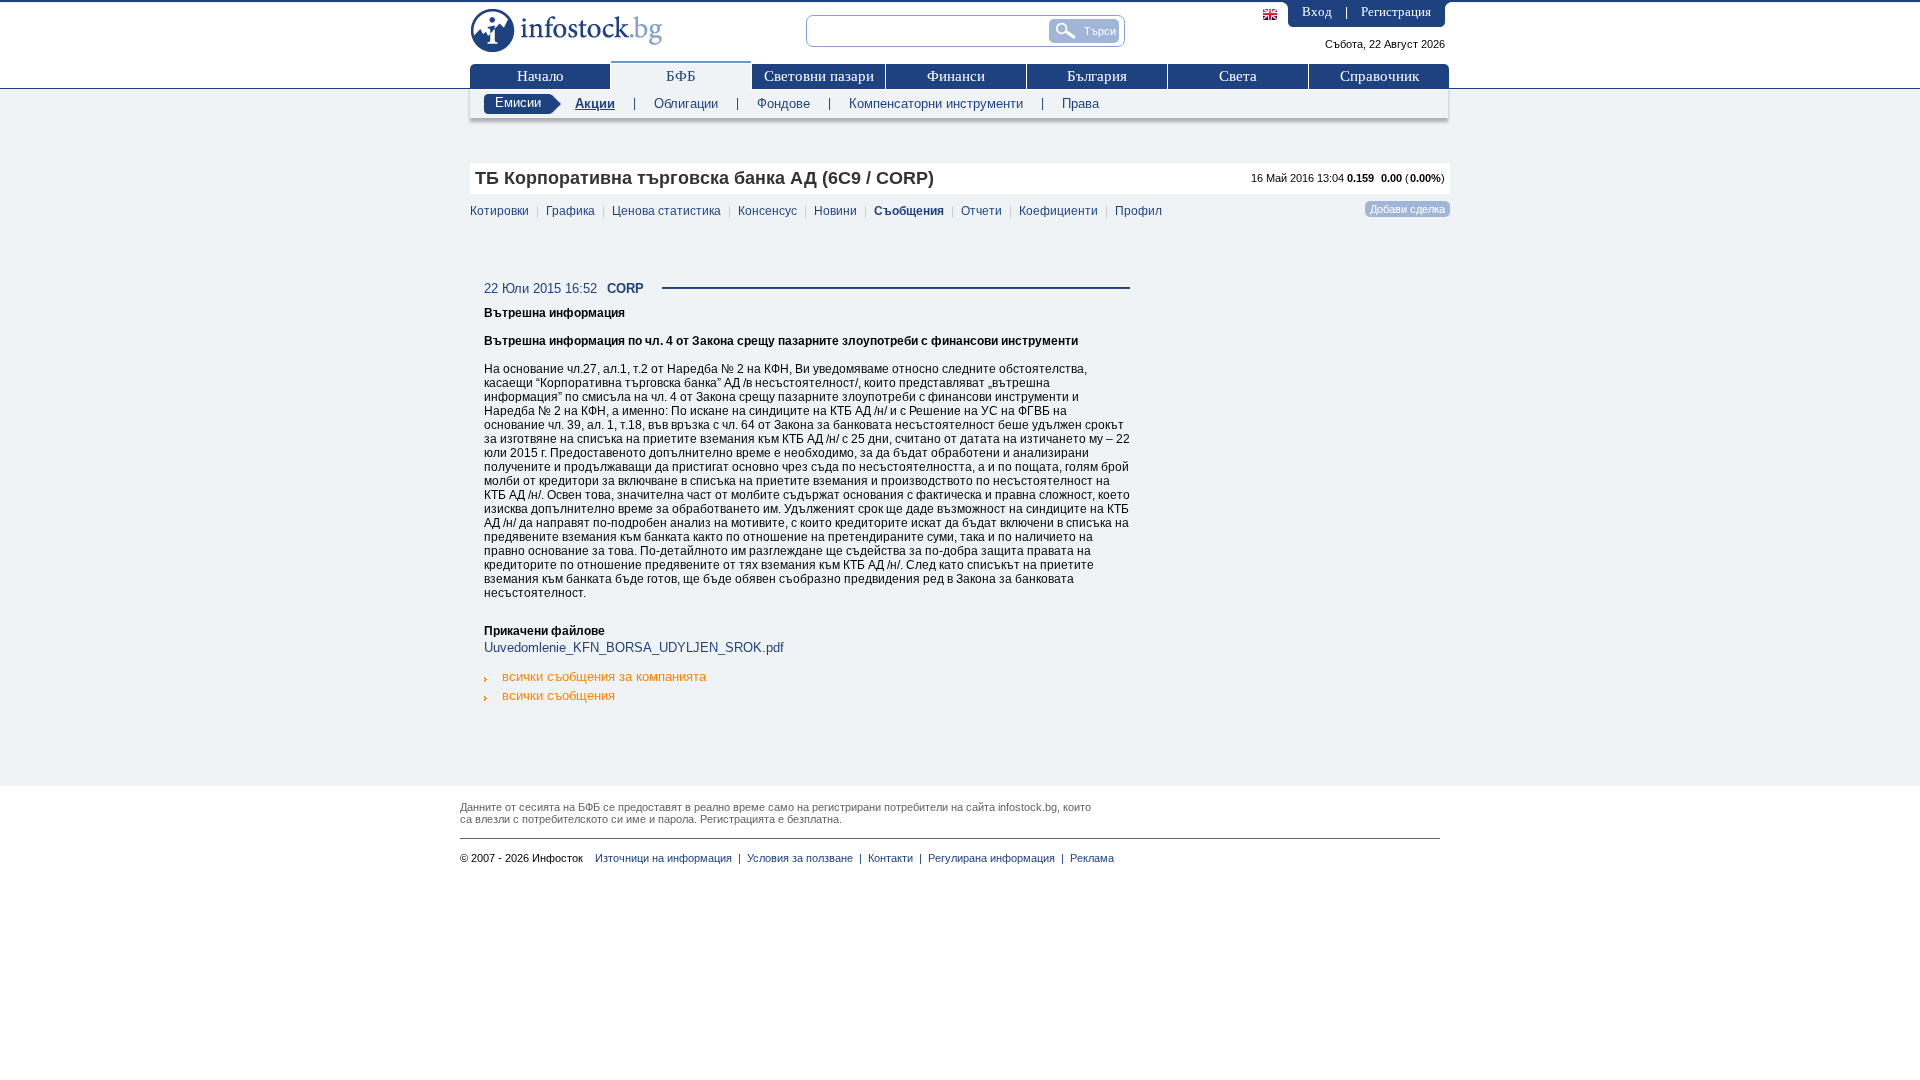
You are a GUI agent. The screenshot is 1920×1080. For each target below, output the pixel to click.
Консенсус (767, 211)
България (1097, 76)
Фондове (783, 103)
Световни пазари (819, 76)
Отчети (981, 211)
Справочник (1379, 76)
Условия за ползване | (801, 858)
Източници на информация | (668, 858)
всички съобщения (558, 695)
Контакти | (892, 858)
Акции (595, 103)
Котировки (499, 211)
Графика (570, 211)
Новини (835, 211)
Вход (1317, 11)
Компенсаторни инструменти (936, 103)
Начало (540, 76)
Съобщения (909, 211)
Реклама (1089, 858)
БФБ (681, 76)
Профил (1138, 211)
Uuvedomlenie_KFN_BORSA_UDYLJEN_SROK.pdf (634, 647)
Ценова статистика (666, 211)
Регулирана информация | (993, 858)
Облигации (686, 103)
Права (1080, 103)
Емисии (518, 102)
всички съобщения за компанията (604, 676)
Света (1238, 76)
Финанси (956, 76)
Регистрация (1396, 11)
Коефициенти (1058, 211)
